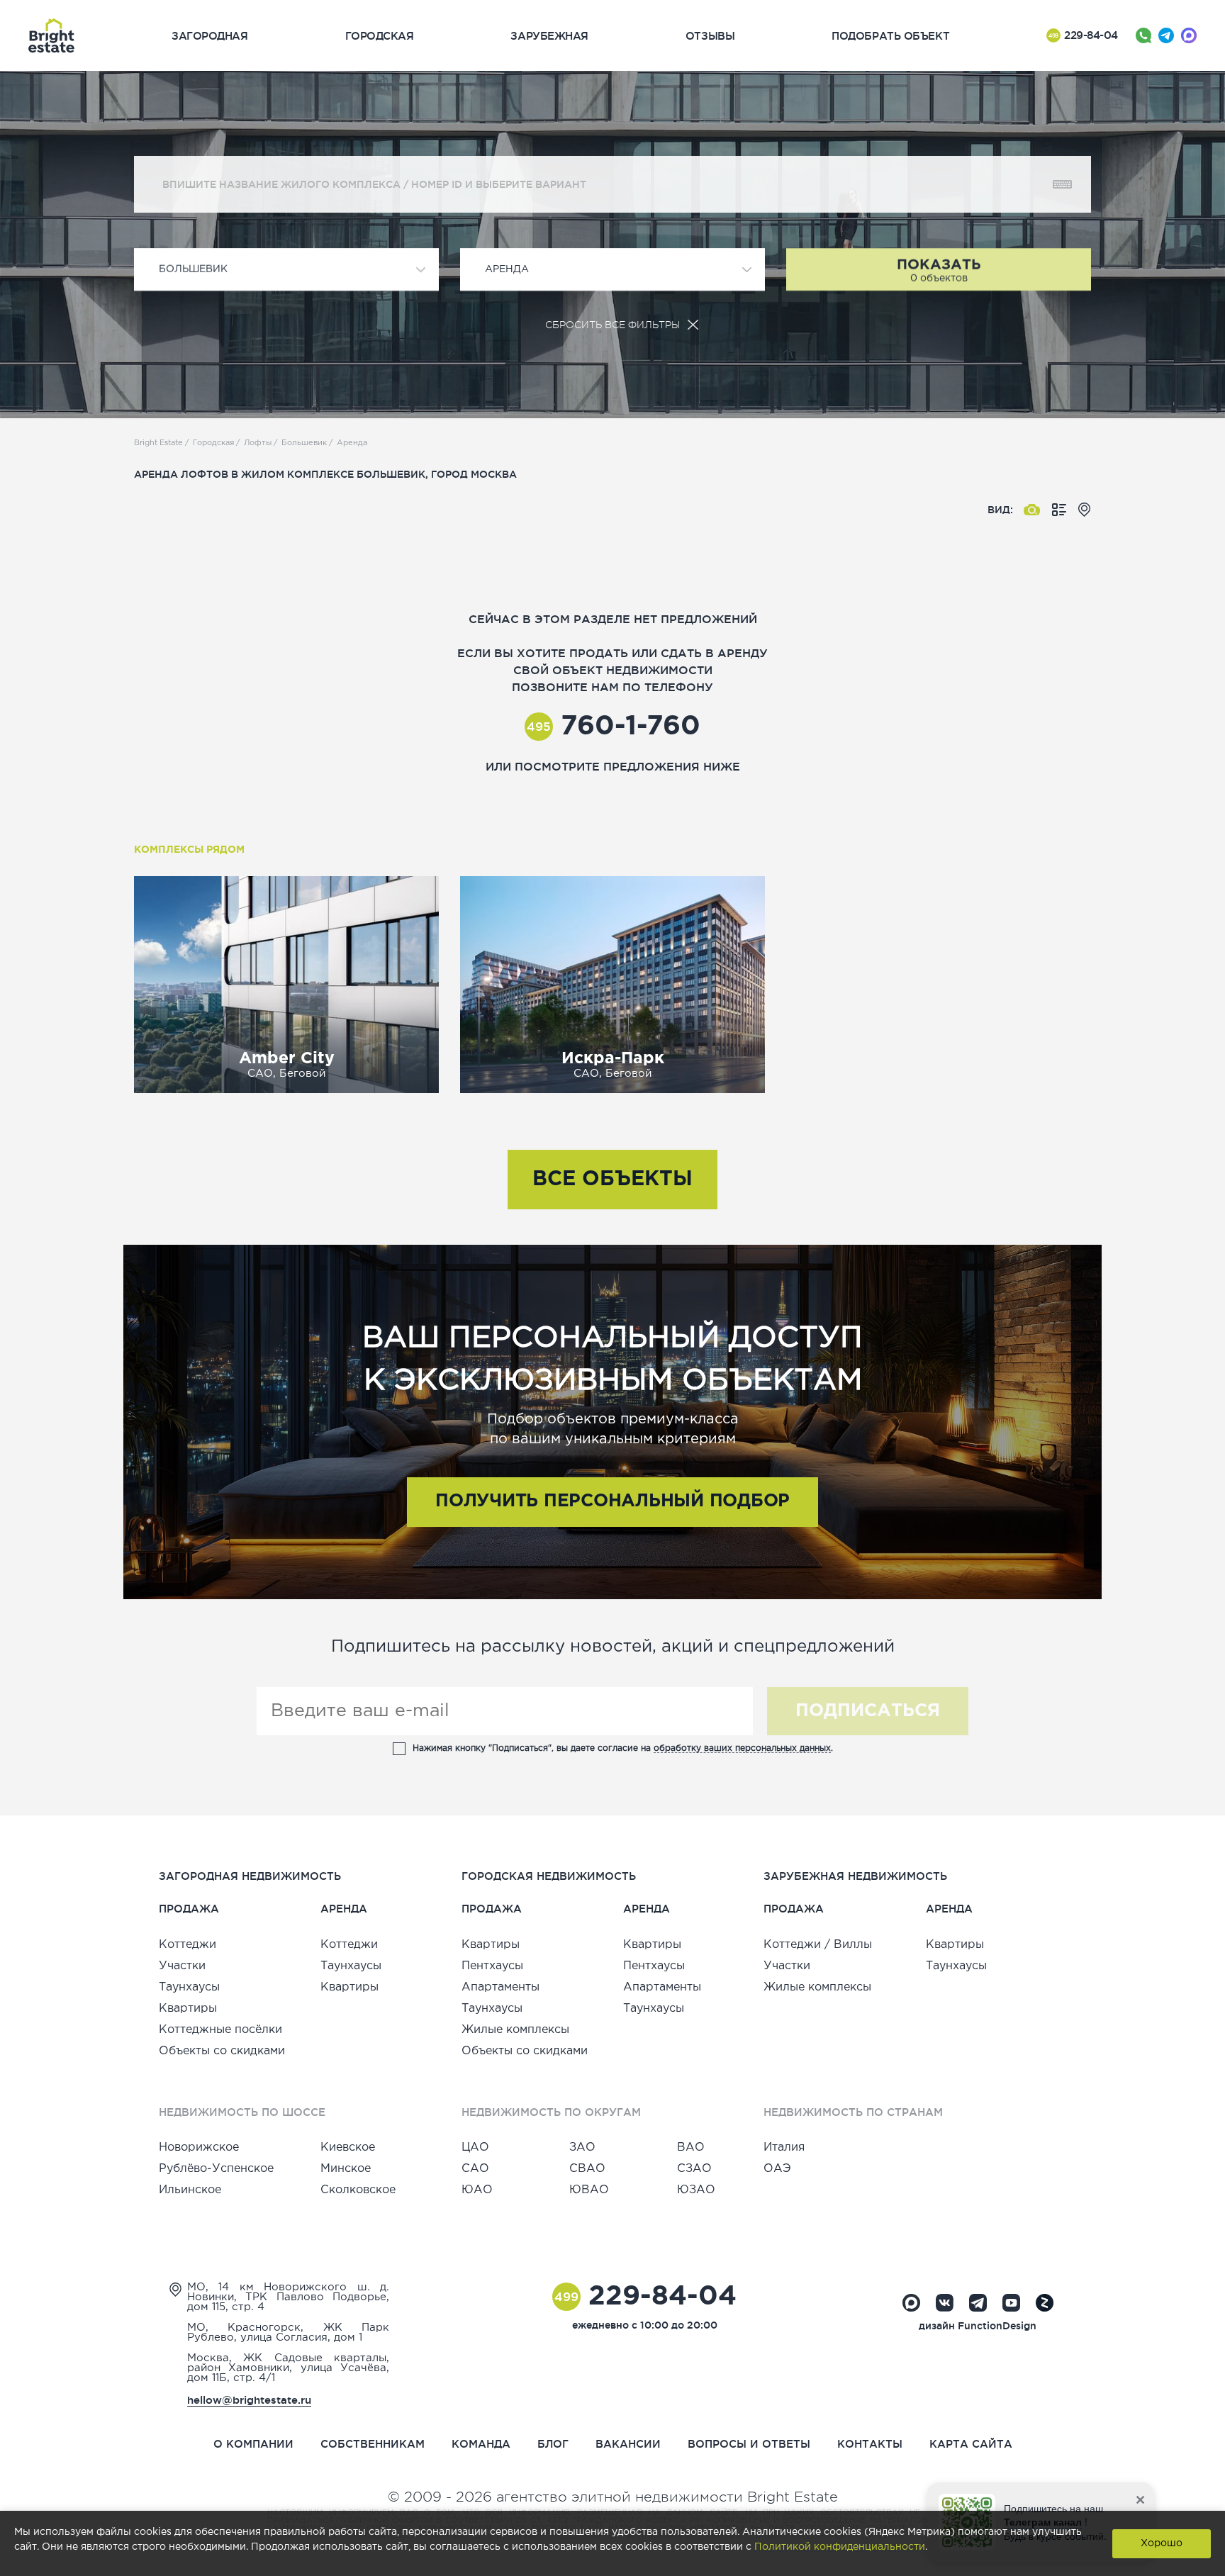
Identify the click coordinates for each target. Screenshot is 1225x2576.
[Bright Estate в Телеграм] (978, 2303)
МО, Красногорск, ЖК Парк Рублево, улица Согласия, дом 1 (288, 2333)
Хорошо (1162, 2543)
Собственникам (373, 2444)
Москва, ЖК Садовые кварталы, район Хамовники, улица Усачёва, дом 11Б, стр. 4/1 (288, 2368)
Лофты (258, 443)
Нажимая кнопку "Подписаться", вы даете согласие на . (623, 1748)
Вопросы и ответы (749, 2444)
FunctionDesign (997, 2326)
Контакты (870, 2444)
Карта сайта (971, 2444)
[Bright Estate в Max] (911, 2303)
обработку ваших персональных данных (742, 1748)
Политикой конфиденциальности (840, 2547)
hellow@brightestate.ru (249, 2400)
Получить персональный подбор (612, 1501)
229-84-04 (1083, 35)
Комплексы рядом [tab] (189, 850)
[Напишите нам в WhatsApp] (1143, 35)
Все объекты (612, 1180)
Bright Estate (158, 443)
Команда (481, 2444)
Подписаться (868, 1711)
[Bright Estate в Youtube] (1011, 2303)
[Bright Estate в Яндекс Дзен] (1045, 2303)
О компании (253, 2444)
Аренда (352, 443)
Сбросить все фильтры (612, 325)
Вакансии (628, 2444)
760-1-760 (614, 727)
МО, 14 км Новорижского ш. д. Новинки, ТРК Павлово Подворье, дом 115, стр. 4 (288, 2297)
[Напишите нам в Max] (1189, 35)
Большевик (304, 443)
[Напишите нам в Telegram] (1166, 35)
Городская (213, 443)
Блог (553, 2444)
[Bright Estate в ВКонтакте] (945, 2303)
